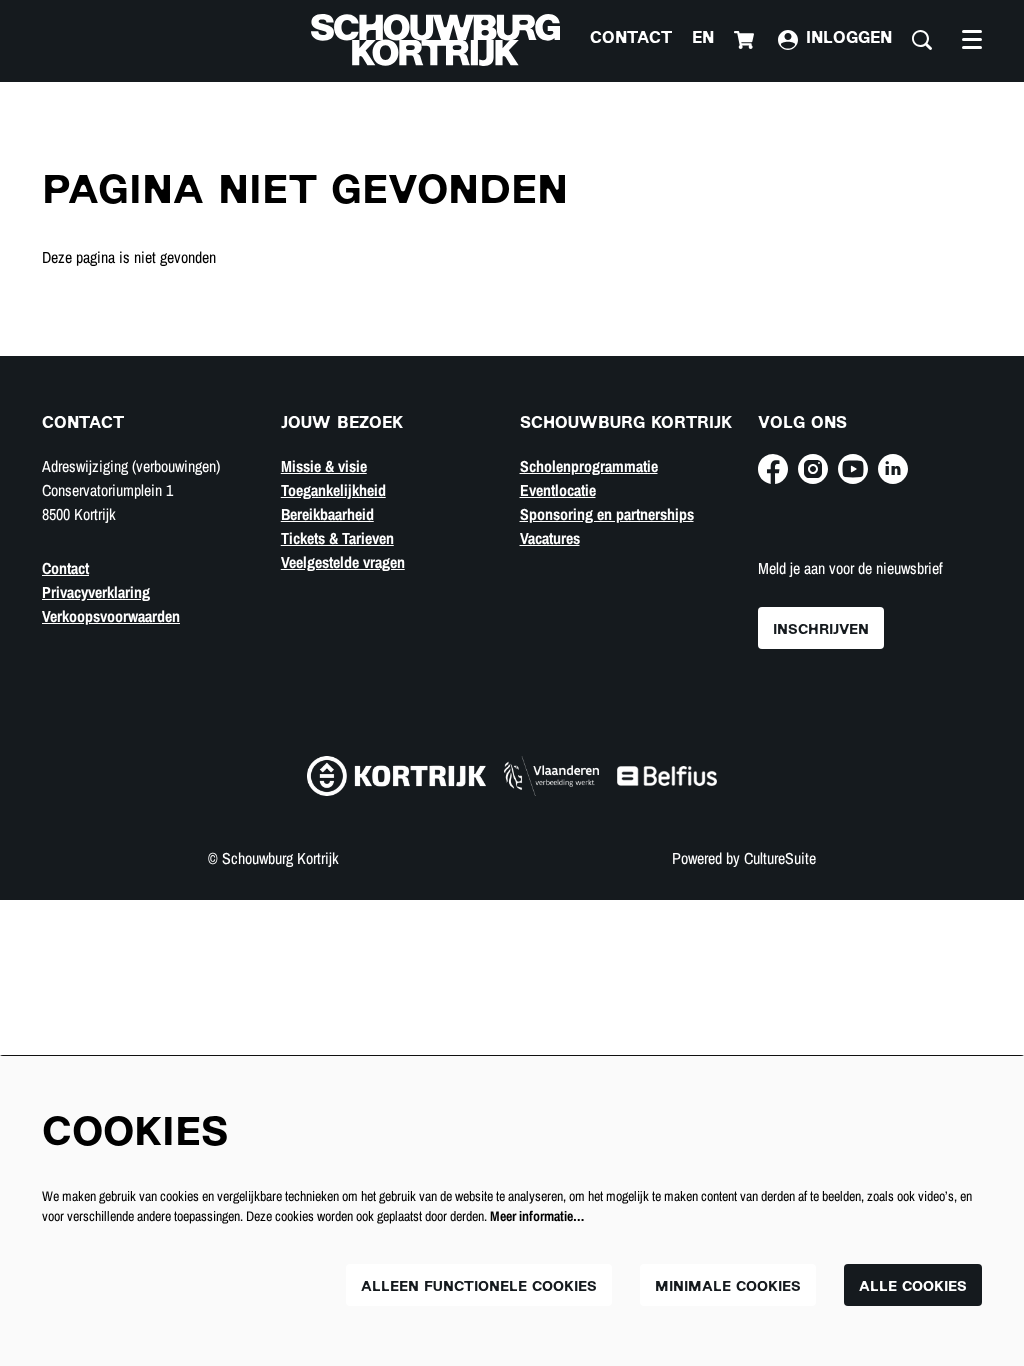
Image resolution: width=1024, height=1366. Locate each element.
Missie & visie (324, 466)
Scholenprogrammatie (589, 466)
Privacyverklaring (96, 592)
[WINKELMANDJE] (746, 40)
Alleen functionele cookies (479, 1287)
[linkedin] (893, 469)
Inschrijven (821, 630)
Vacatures (550, 538)
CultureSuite (780, 858)
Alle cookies (913, 1287)
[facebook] (773, 469)
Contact (631, 39)
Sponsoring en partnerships (607, 514)
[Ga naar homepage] (435, 40)
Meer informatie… (537, 1216)
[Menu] (972, 40)
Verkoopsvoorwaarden (111, 616)
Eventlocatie (558, 490)
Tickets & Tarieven (337, 538)
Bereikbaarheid (327, 514)
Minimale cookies (728, 1287)
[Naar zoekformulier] (922, 40)
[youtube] (853, 469)
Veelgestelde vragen (343, 562)
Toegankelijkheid (333, 490)
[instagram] (813, 469)
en (703, 39)
